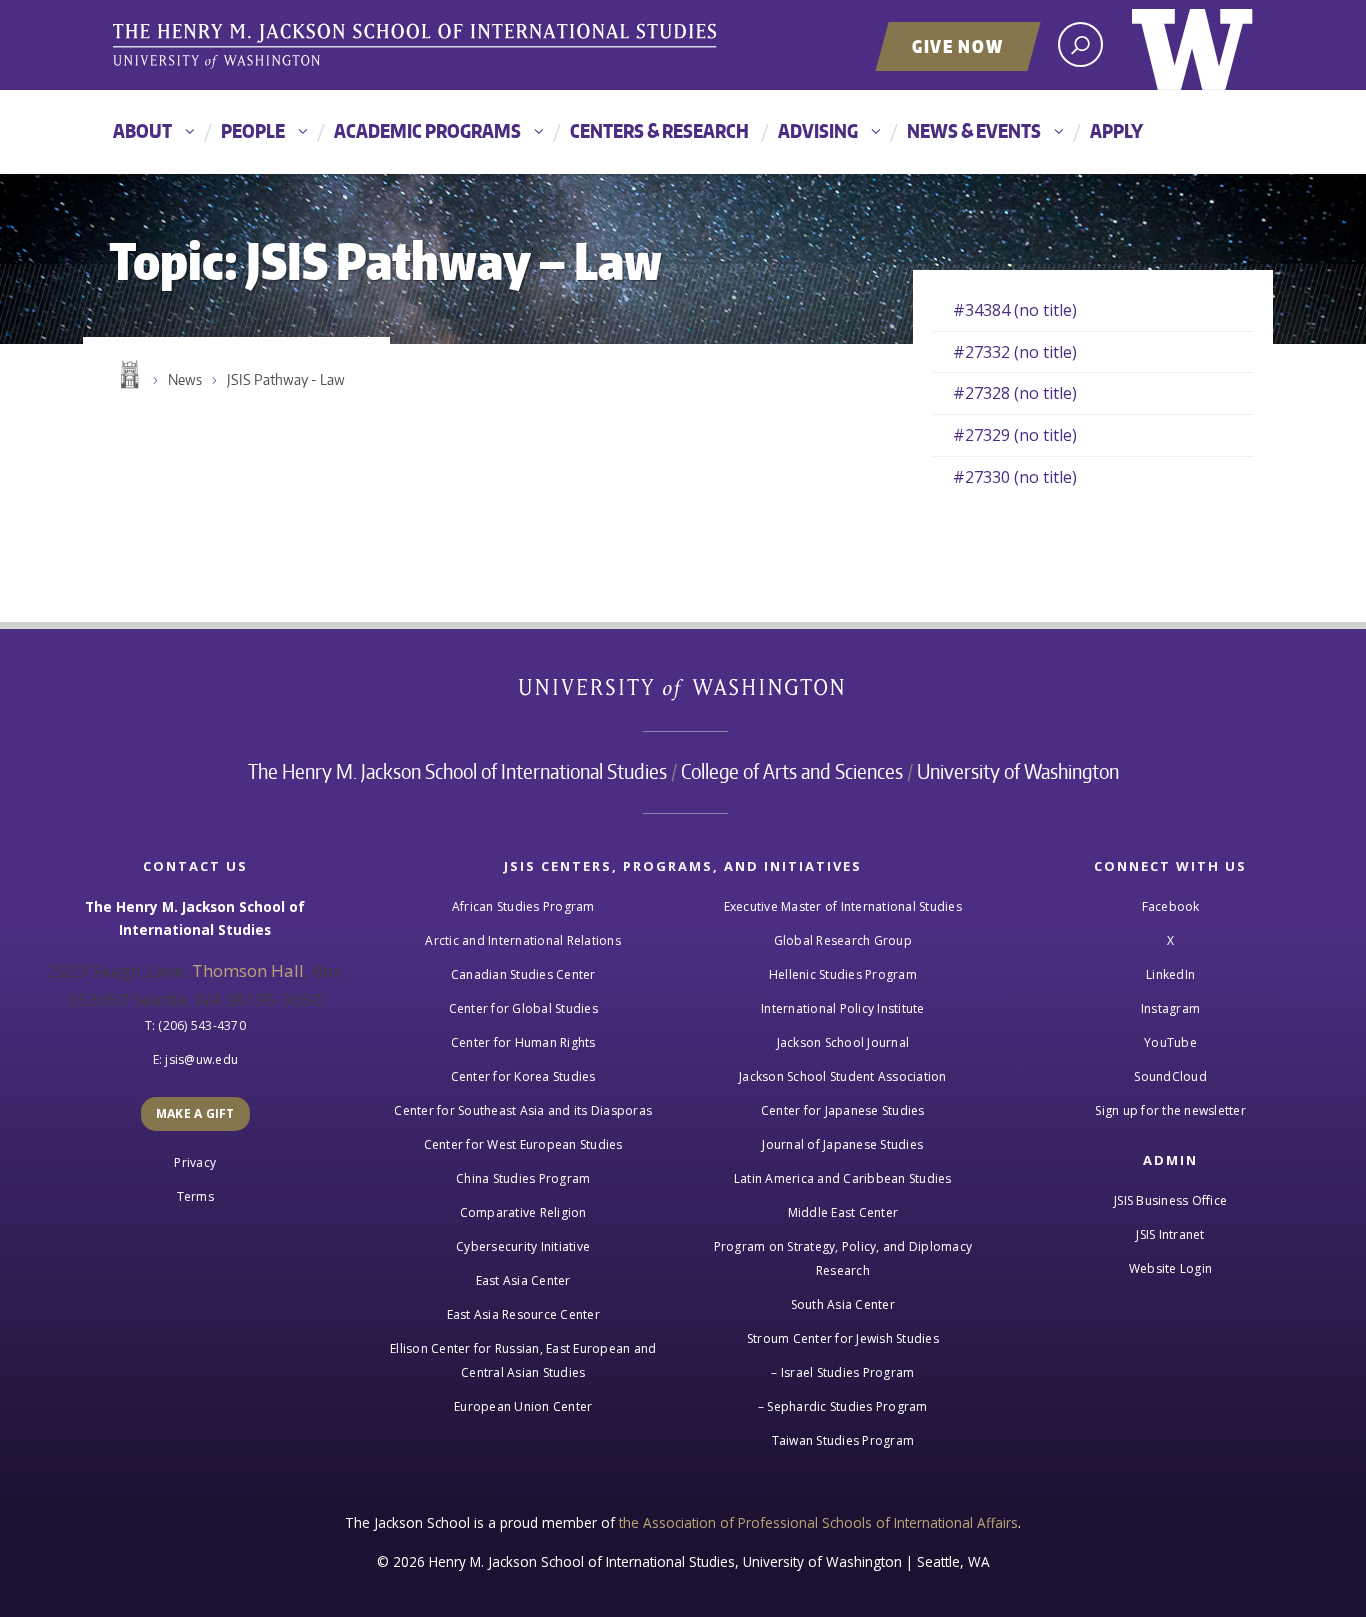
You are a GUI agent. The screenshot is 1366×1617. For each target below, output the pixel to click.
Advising (818, 130)
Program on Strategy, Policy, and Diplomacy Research (843, 1258)
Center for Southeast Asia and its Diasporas (523, 1110)
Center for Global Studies (523, 1008)
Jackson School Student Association (843, 1076)
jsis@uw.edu (201, 1059)
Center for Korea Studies (523, 1076)
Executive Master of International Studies (843, 906)
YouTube (1170, 1042)
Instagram (1170, 1008)
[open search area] (1080, 44)
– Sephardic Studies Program (843, 1406)
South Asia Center (843, 1304)
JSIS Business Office (1170, 1200)
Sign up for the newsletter (1170, 1110)
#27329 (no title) (1015, 435)
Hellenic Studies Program (843, 974)
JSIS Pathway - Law (286, 379)
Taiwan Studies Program (843, 1440)
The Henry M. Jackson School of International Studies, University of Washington (418, 47)
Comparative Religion (523, 1212)
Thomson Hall (248, 970)
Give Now (958, 46)
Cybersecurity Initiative (523, 1246)
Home (128, 375)
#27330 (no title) (1015, 477)
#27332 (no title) (1015, 352)
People (253, 130)
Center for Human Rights (523, 1042)
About (142, 130)
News (185, 379)
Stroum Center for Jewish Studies (843, 1338)
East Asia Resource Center (523, 1314)
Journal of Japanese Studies (842, 1144)
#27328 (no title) (1015, 393)
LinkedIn (1170, 974)
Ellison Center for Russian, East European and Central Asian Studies (523, 1360)
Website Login (1170, 1268)
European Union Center (523, 1406)
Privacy (195, 1162)
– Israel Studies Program (842, 1372)
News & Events (974, 130)
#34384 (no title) (1015, 310)
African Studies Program (523, 906)
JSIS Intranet (1170, 1234)
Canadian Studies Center (523, 974)
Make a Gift (195, 1113)
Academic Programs (427, 130)
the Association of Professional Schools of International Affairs (818, 1522)
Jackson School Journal (843, 1042)
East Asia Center (523, 1280)
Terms (195, 1196)
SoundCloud (1170, 1076)
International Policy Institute (843, 1008)
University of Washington (1192, 45)
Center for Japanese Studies (843, 1110)
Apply (1116, 130)
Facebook (1171, 906)
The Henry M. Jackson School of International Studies (457, 771)
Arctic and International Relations (523, 940)
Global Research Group (843, 940)
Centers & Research (659, 130)
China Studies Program (523, 1178)
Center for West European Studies (523, 1144)
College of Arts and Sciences (792, 771)
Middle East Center (843, 1212)
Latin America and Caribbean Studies (843, 1178)
